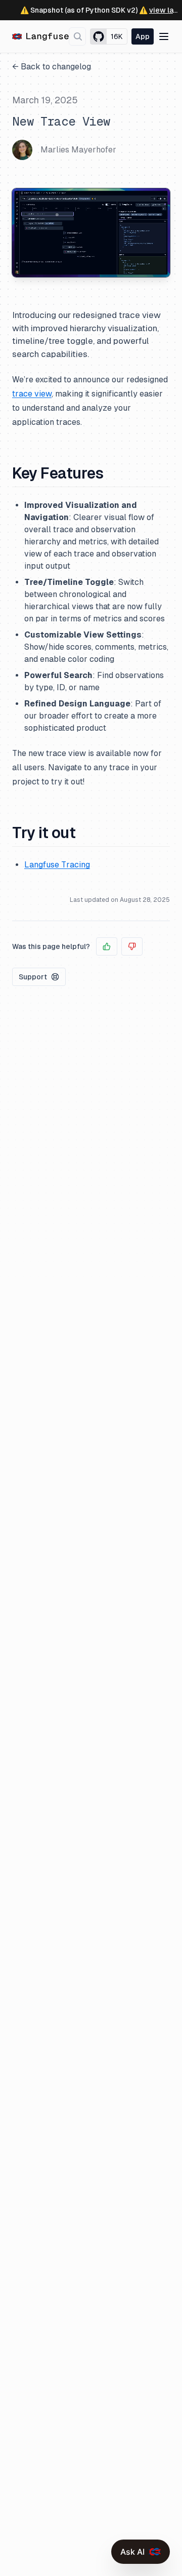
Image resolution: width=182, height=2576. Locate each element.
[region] (91, 233)
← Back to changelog (52, 67)
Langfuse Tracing (57, 865)
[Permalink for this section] (112, 473)
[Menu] (164, 36)
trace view (32, 394)
